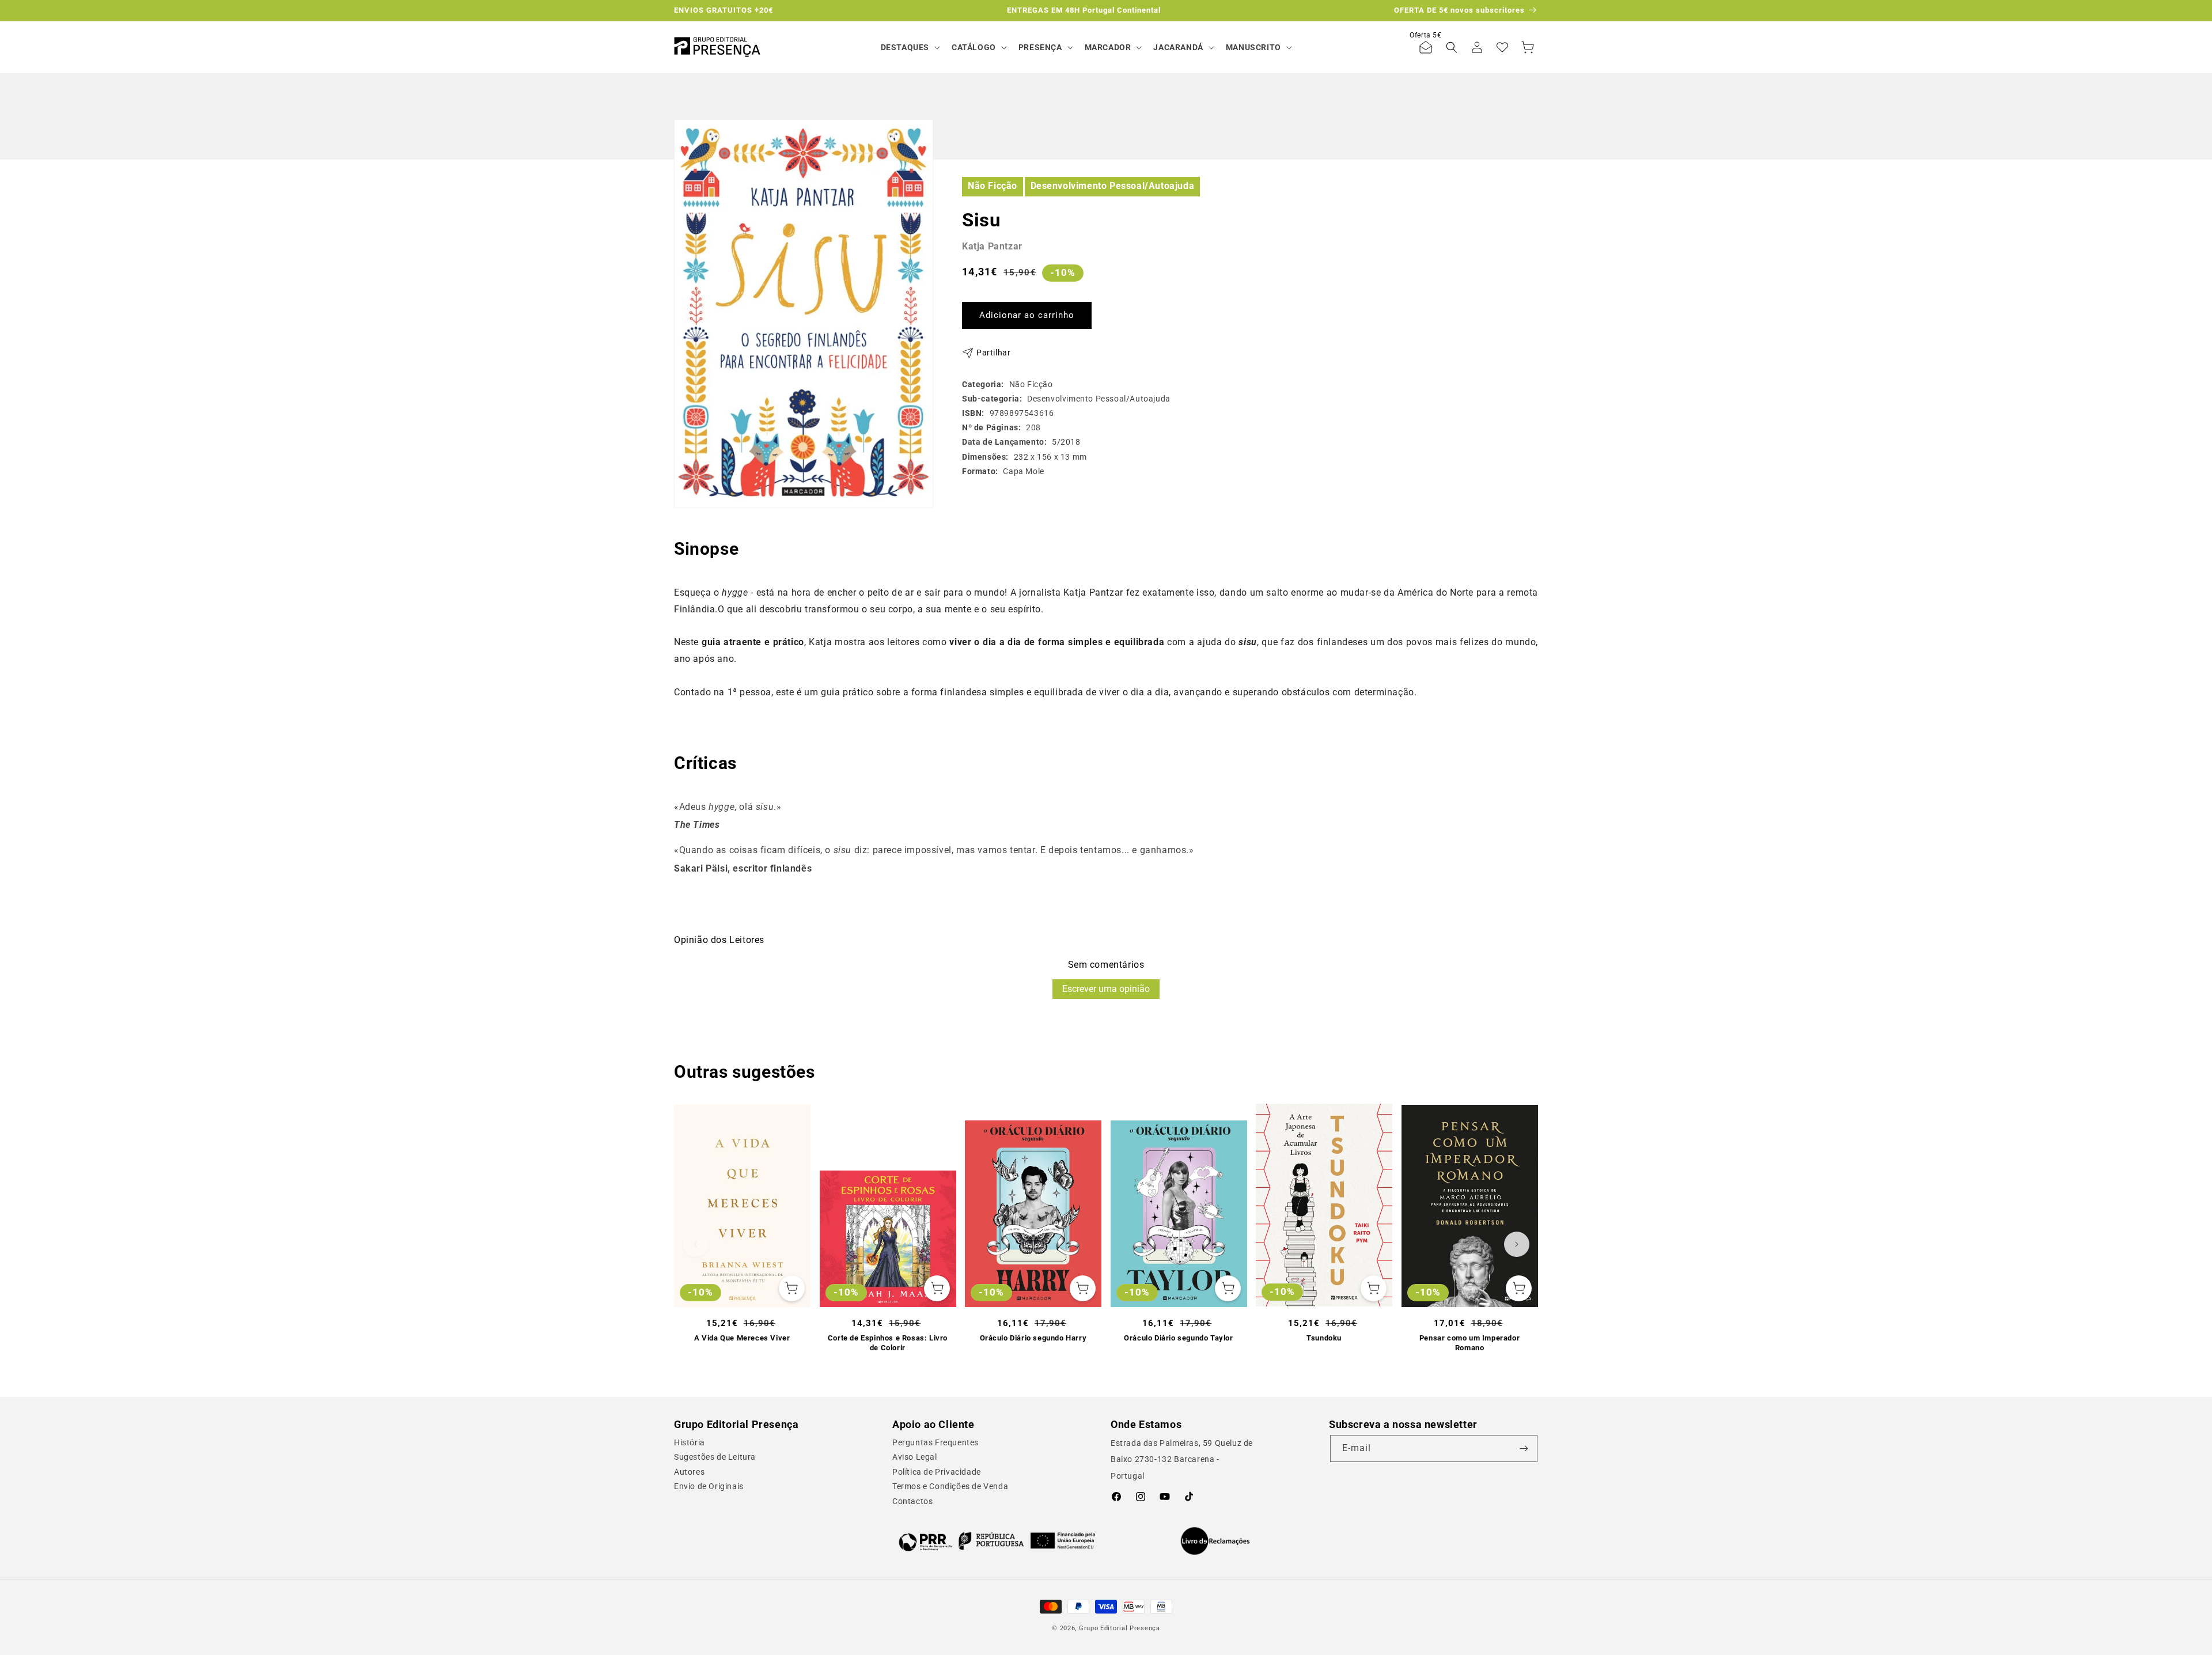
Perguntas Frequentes (935, 1442)
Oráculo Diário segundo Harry (1033, 1338)
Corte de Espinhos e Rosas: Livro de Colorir (888, 1343)
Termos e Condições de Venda (950, 1486)
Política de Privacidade (937, 1472)
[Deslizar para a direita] (1517, 1244)
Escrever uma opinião (1106, 989)
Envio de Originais (709, 1486)
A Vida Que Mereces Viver (742, 1338)
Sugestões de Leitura (715, 1457)
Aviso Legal (915, 1457)
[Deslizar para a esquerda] (695, 1244)
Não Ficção (993, 186)
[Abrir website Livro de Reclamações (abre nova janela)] (1215, 1541)
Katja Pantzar (992, 246)
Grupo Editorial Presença (1120, 1628)
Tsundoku (1324, 1338)
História (690, 1442)
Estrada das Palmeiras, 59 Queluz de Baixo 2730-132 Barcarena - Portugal (1182, 1460)
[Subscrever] (1524, 1448)
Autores (689, 1472)
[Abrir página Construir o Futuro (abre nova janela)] (997, 1541)
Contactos (912, 1501)
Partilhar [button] (993, 353)
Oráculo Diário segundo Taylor (1178, 1338)
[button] (909, 47)
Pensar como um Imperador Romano (1469, 1343)
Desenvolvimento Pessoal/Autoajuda (1113, 186)
